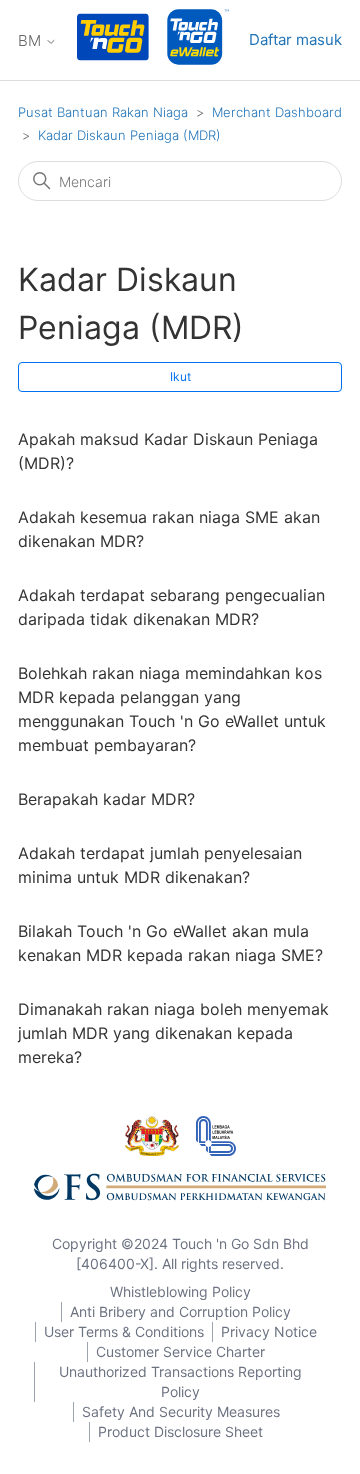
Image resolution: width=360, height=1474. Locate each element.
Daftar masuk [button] (295, 39)
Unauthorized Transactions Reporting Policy (180, 1381)
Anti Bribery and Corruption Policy (180, 1311)
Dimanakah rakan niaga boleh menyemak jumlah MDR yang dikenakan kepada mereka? (173, 1033)
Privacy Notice (269, 1331)
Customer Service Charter (180, 1351)
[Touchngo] (113, 40)
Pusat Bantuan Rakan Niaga (103, 112)
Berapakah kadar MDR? (106, 799)
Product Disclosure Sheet (180, 1431)
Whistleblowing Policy (180, 1291)
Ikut (180, 376)
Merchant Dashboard (277, 112)
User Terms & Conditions (124, 1331)
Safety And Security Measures (181, 1411)
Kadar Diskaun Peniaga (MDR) (129, 135)
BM (31, 40)
